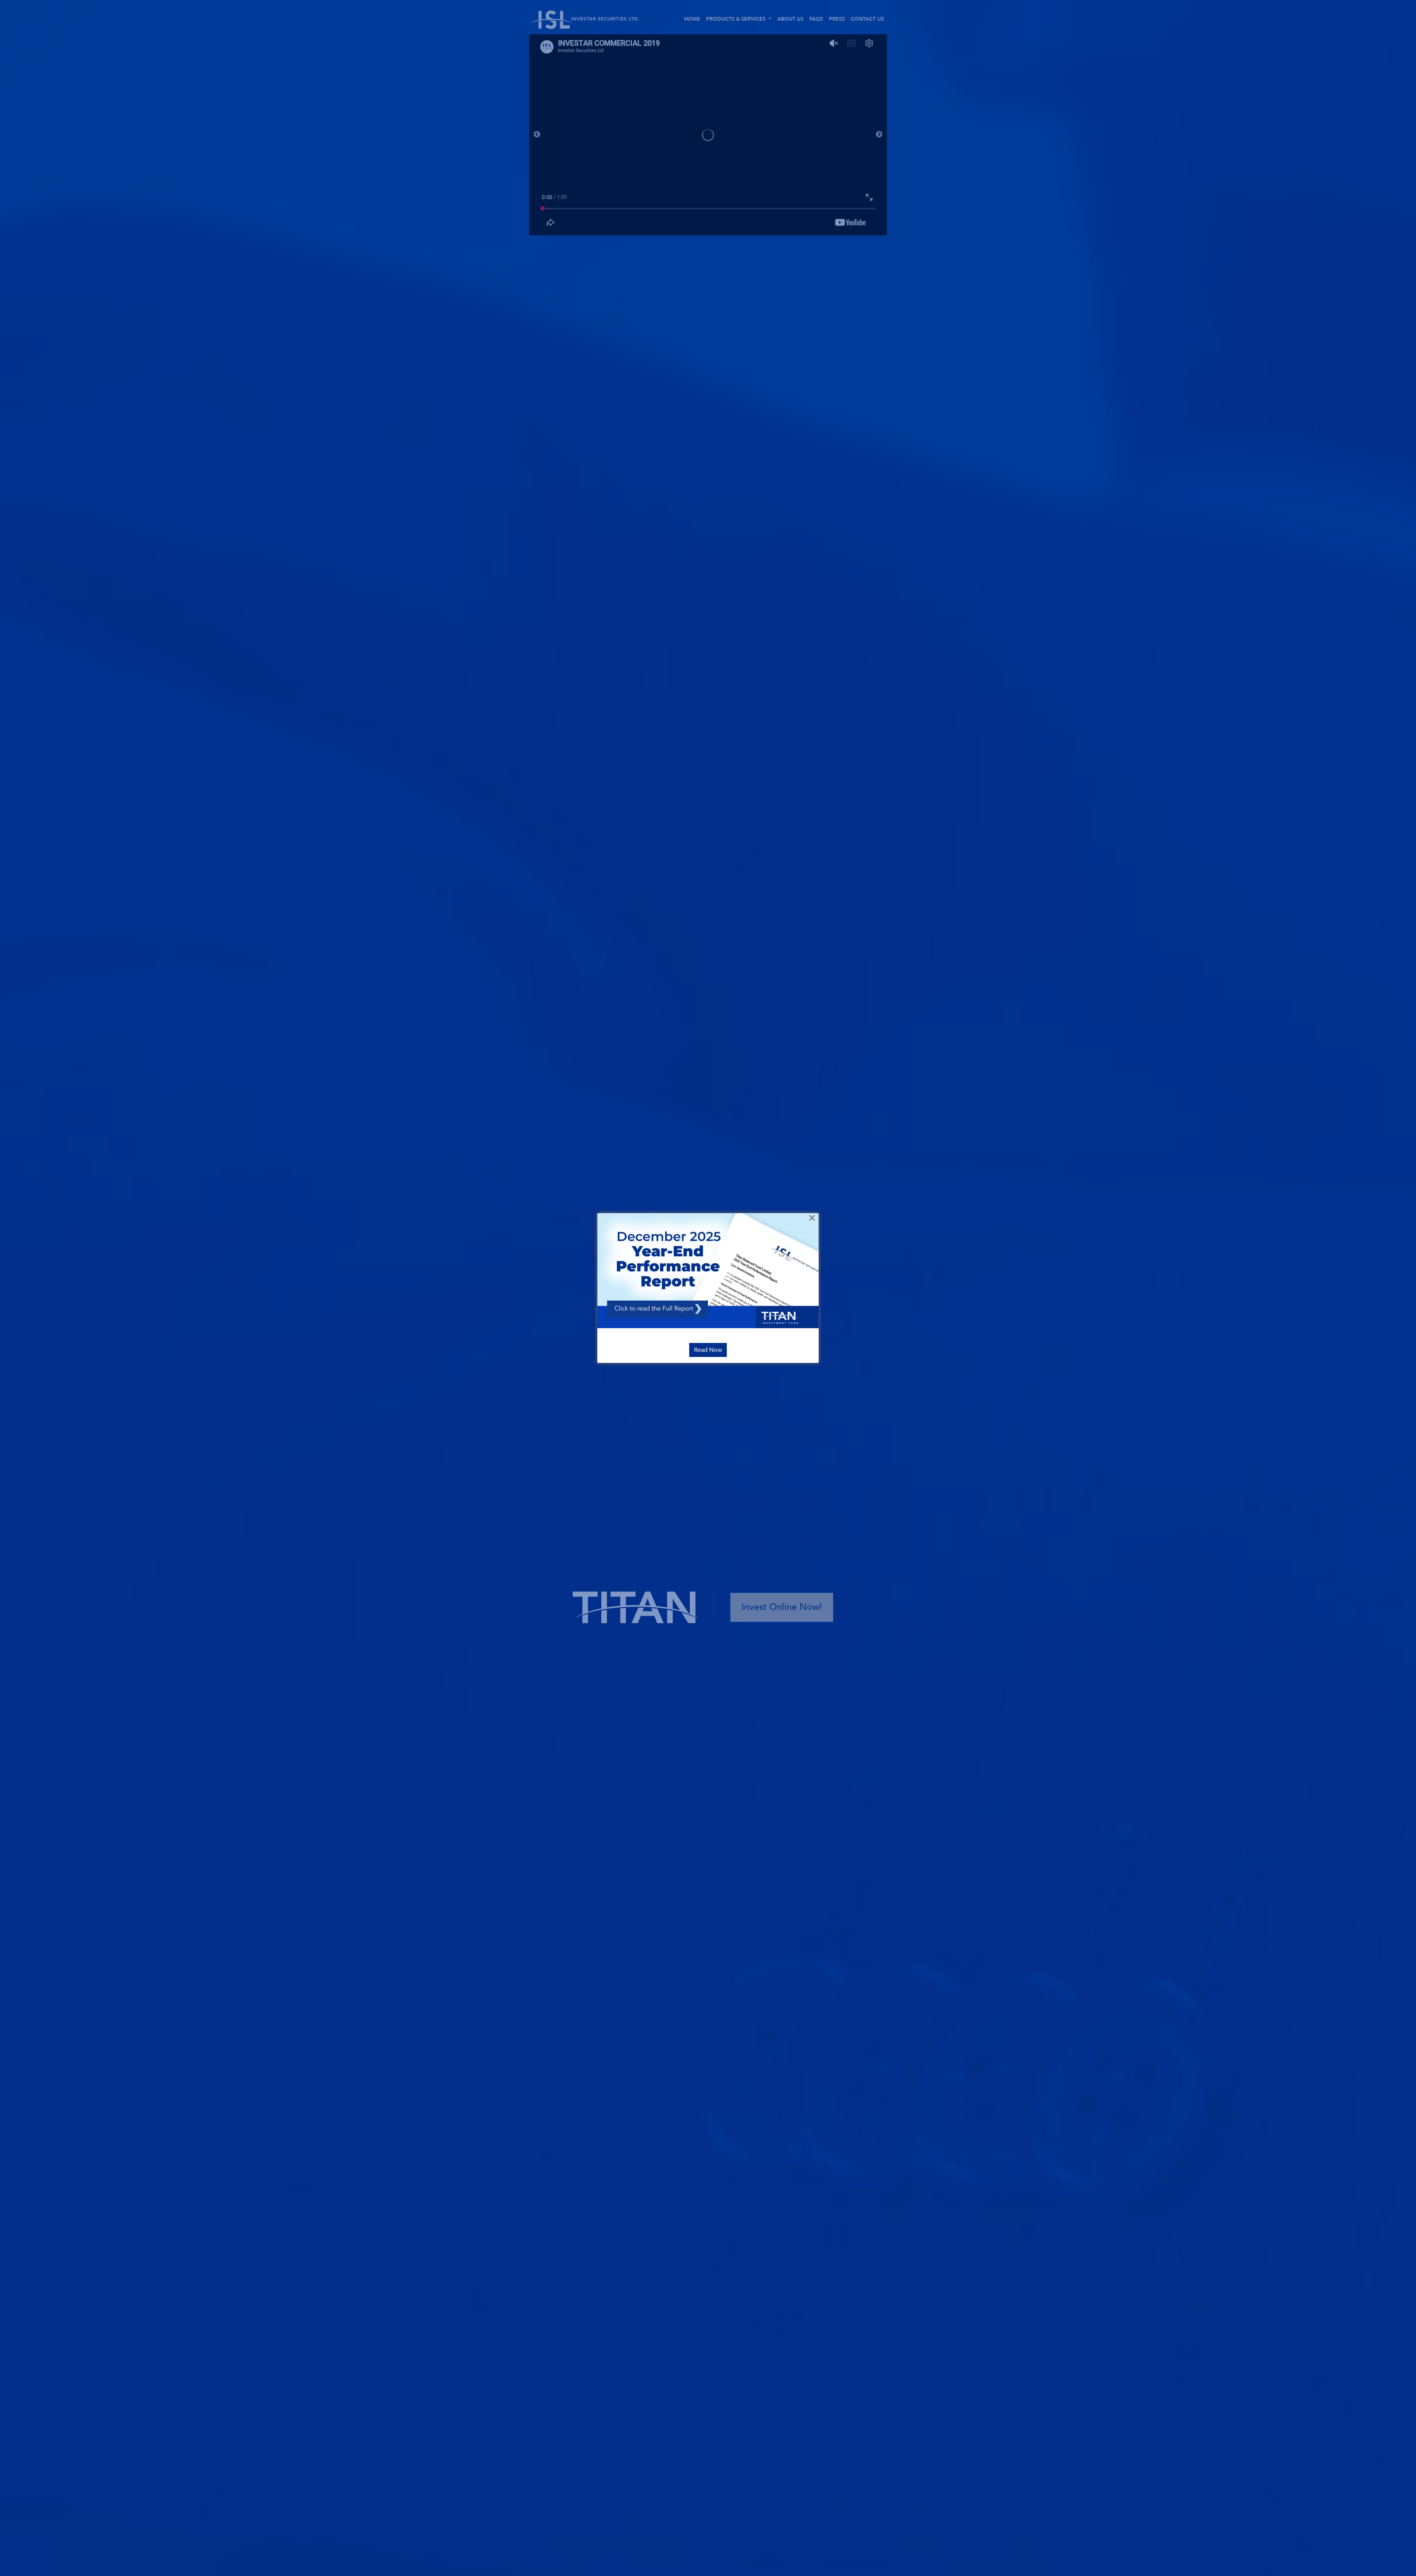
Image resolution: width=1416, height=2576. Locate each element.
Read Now (708, 1350)
